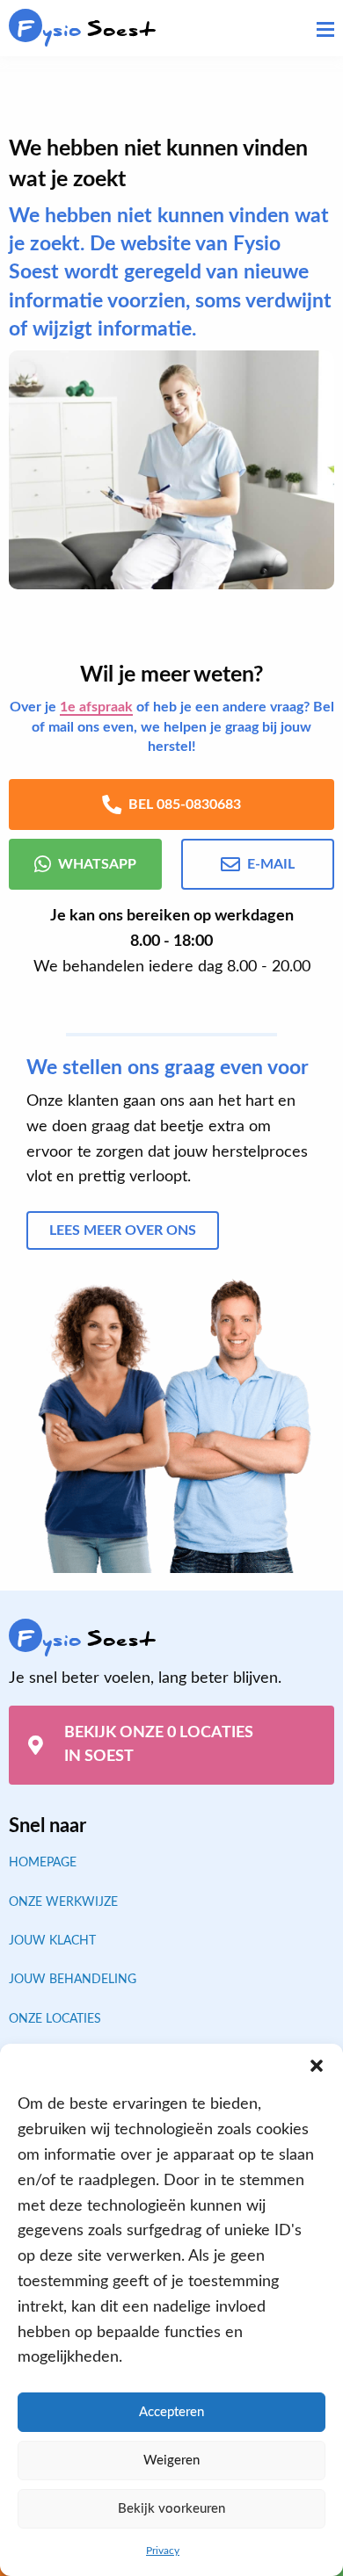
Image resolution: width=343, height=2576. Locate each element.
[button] (317, 2066)
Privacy (163, 2551)
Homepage (43, 1863)
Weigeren (171, 2461)
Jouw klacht (52, 1941)
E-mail (271, 864)
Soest (87, 29)
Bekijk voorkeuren (171, 2509)
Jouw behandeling (73, 1980)
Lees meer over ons (123, 1230)
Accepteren (171, 2412)
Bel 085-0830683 (185, 805)
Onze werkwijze (63, 1902)
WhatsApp (97, 864)
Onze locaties (55, 2019)
